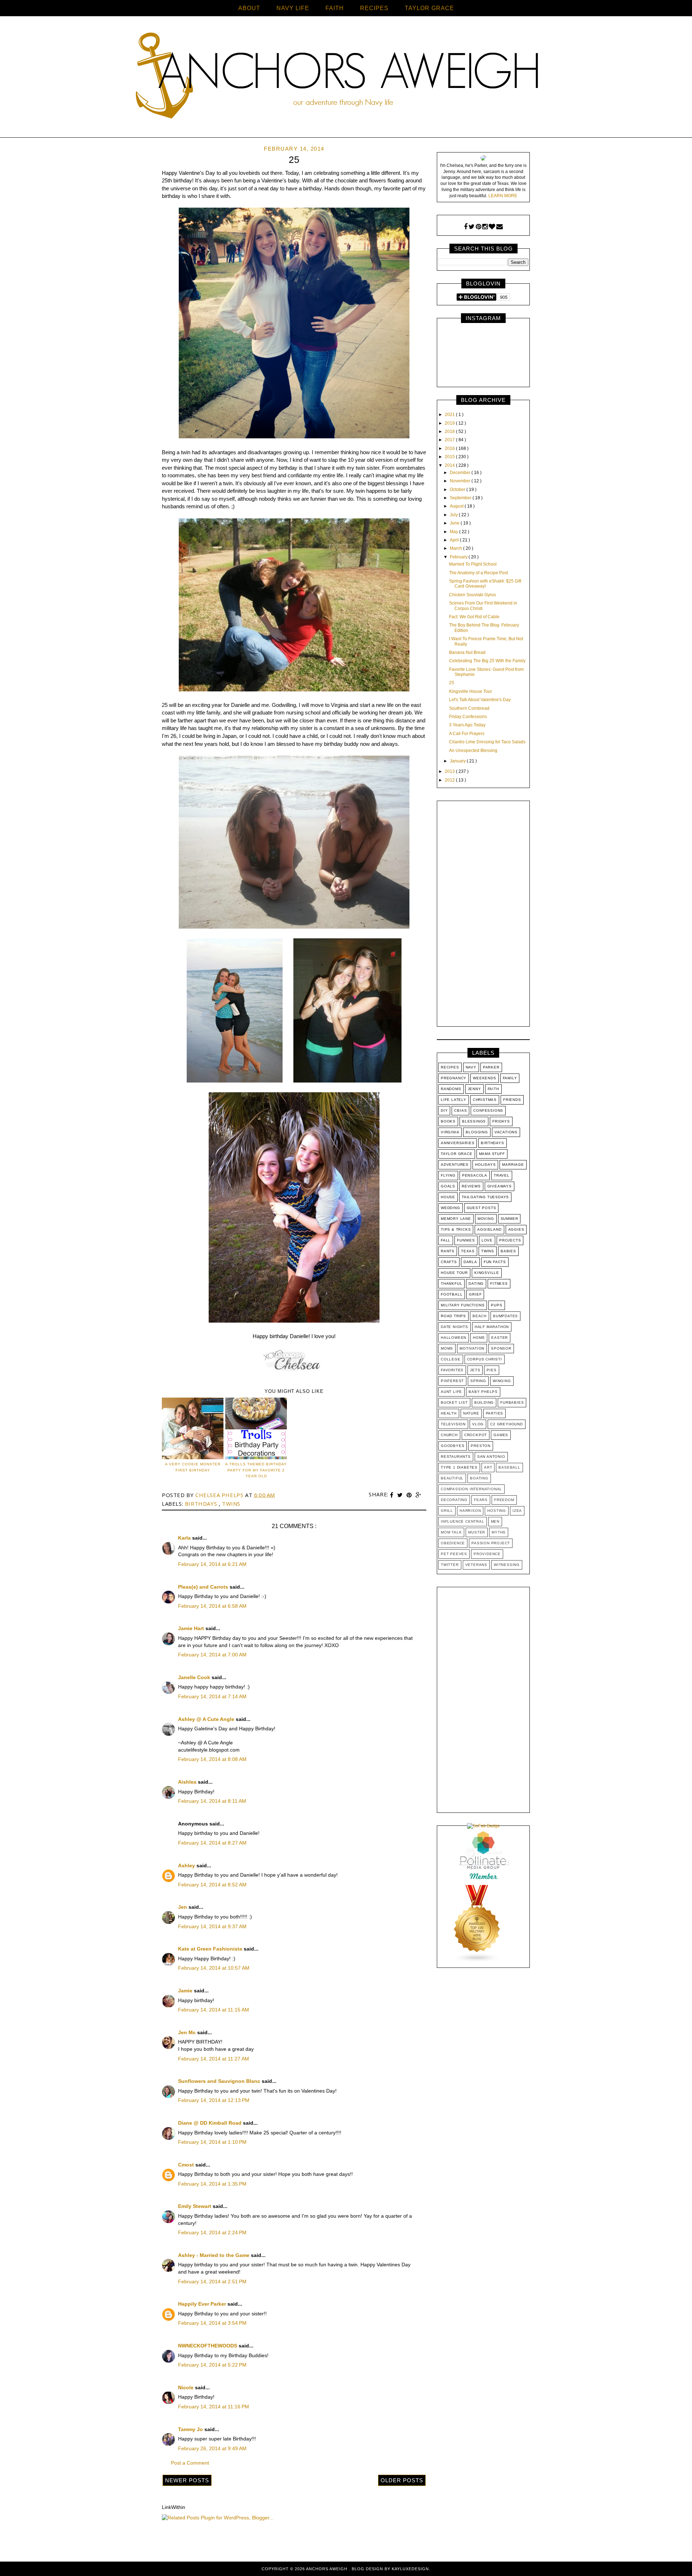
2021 (450, 415)
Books (448, 1121)
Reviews (471, 1186)
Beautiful (452, 1478)
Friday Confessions (468, 717)
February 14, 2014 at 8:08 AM (212, 1759)
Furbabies (512, 1402)
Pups (496, 1305)
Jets (475, 1370)
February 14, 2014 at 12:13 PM (214, 2100)
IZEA (517, 1511)
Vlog (478, 1424)
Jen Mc (188, 2032)
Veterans (476, 1565)
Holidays (485, 1165)
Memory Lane (456, 1219)
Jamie (186, 1991)
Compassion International (471, 1489)
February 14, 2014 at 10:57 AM (214, 1968)
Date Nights (454, 1327)
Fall (446, 1240)
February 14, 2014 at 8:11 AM (212, 1801)
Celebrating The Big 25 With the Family (487, 661)
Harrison (470, 1511)
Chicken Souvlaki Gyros (473, 595)
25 (452, 683)
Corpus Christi (485, 1359)
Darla (470, 1262)
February (459, 557)
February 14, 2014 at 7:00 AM (212, 1655)
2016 (450, 448)
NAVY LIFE (293, 8)
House (448, 1197)
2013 (450, 771)
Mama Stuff (492, 1154)
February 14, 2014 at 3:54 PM (212, 2323)
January (458, 761)
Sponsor (501, 1348)
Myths (499, 1532)
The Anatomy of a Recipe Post (478, 573)
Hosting (497, 1511)
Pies (491, 1370)
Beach (480, 1316)
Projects (510, 1240)
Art (488, 1467)
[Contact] (500, 227)
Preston (481, 1446)
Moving (486, 1219)
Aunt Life (451, 1392)
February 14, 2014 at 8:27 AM (212, 1843)
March (456, 548)
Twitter (450, 1565)
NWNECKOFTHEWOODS (208, 2346)
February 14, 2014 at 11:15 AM (214, 2010)
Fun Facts (495, 1262)
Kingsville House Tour (471, 691)
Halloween (454, 1338)
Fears (481, 1500)
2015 (450, 457)
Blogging (477, 1132)
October (458, 490)
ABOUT (249, 8)
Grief (475, 1294)
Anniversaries (458, 1143)
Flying (448, 1175)
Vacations (506, 1132)
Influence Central (463, 1521)
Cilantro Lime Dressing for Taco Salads (487, 742)
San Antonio (491, 1457)
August (457, 506)
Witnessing (507, 1565)
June (455, 523)
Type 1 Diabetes (459, 1467)
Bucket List (454, 1402)
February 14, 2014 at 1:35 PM (212, 2184)
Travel (502, 1175)
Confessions (488, 1110)
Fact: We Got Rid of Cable (474, 617)
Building (484, 1402)
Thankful (451, 1283)
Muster (477, 1532)
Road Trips (453, 1316)
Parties (495, 1413)
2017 (450, 440)
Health (449, 1413)
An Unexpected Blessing (473, 751)
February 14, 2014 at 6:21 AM (212, 1564)
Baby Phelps (483, 1392)
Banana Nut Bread (467, 652)
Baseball (509, 1467)
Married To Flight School (473, 564)
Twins (231, 1504)
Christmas (485, 1100)
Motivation (472, 1348)
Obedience (453, 1543)
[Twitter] (472, 227)
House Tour (454, 1273)
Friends (512, 1100)
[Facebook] (466, 227)
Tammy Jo (191, 2429)
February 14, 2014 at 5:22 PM (212, 2365)
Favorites (452, 1370)
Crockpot (476, 1435)
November (461, 481)
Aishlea (188, 1782)
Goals (448, 1186)
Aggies (516, 1229)
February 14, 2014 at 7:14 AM (212, 1696)
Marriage (513, 1165)
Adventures (455, 1165)
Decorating (454, 1500)
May (454, 532)
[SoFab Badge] (483, 1826)
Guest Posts (482, 1208)
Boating (479, 1478)
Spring (478, 1381)
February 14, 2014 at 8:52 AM (212, 1885)
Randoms (451, 1089)
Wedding (451, 1208)
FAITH (335, 8)
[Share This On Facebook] (392, 1495)
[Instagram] (485, 227)
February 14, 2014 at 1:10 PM (212, 2142)
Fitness (499, 1283)
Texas (468, 1251)
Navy (471, 1067)
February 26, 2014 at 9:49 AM (212, 2448)
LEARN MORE (503, 196)
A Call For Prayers (467, 734)
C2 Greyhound (507, 1424)
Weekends (484, 1078)
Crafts (449, 1262)
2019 (450, 423)
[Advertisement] (483, 915)
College (451, 1359)
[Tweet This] (401, 1495)
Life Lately (454, 1100)
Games (501, 1435)
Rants (448, 1251)
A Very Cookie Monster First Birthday (193, 1467)
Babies (508, 1251)
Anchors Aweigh (327, 2569)
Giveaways (500, 1186)
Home (479, 1338)
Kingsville (487, 1273)
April (455, 540)
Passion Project (491, 1543)
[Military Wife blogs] (477, 1961)
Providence (487, 1554)
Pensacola (475, 1175)
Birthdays (202, 1504)
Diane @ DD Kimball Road (210, 2123)
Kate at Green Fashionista (211, 1949)
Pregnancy (454, 1078)
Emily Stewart (195, 2206)
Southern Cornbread (469, 708)
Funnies (466, 1240)
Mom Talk (451, 1532)
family (510, 1078)
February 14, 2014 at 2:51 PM (212, 2281)
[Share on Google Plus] (418, 1495)
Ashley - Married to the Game (214, 2255)
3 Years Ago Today (467, 725)
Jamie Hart (192, 1628)
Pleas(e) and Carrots (204, 1587)
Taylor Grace (457, 1154)
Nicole (187, 2387)
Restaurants (456, 1457)
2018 (450, 431)
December (461, 473)
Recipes (450, 1067)
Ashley (187, 1865)
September (461, 498)
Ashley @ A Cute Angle (207, 1719)
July (454, 515)
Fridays (501, 1121)
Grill (447, 1511)
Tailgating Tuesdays (485, 1197)
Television (453, 1424)
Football (452, 1294)
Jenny (474, 1089)
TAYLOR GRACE (429, 8)
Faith (493, 1089)
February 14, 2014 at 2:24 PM (212, 2232)
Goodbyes (453, 1446)
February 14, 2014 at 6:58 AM (212, 1606)
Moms (447, 1348)
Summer (509, 1219)
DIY (444, 1110)
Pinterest (452, 1381)
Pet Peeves (454, 1554)
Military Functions (463, 1305)
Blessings (474, 1121)
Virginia (450, 1132)
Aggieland (489, 1229)
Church (449, 1435)
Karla (185, 1538)
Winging (502, 1381)
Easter (500, 1338)
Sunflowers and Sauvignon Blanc (220, 2081)
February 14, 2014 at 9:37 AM (212, 1926)
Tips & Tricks (456, 1229)
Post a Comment (190, 2463)
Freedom (504, 1500)
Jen (183, 1907)
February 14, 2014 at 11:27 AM (214, 2059)
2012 (450, 780)
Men (495, 1521)
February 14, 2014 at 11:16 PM (214, 2407)
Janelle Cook (195, 1677)
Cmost (187, 2165)
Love (487, 1240)
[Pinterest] (478, 227)
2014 (450, 465)
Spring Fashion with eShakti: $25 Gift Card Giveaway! (485, 584)
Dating (476, 1283)
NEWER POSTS (187, 2480)
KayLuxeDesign (410, 2569)
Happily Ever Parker (203, 2304)
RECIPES (374, 8)
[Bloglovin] (492, 227)
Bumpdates (505, 1316)
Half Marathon (492, 1327)
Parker (491, 1067)
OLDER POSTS (402, 2480)
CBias (460, 1110)
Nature (471, 1413)
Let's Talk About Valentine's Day (480, 700)
